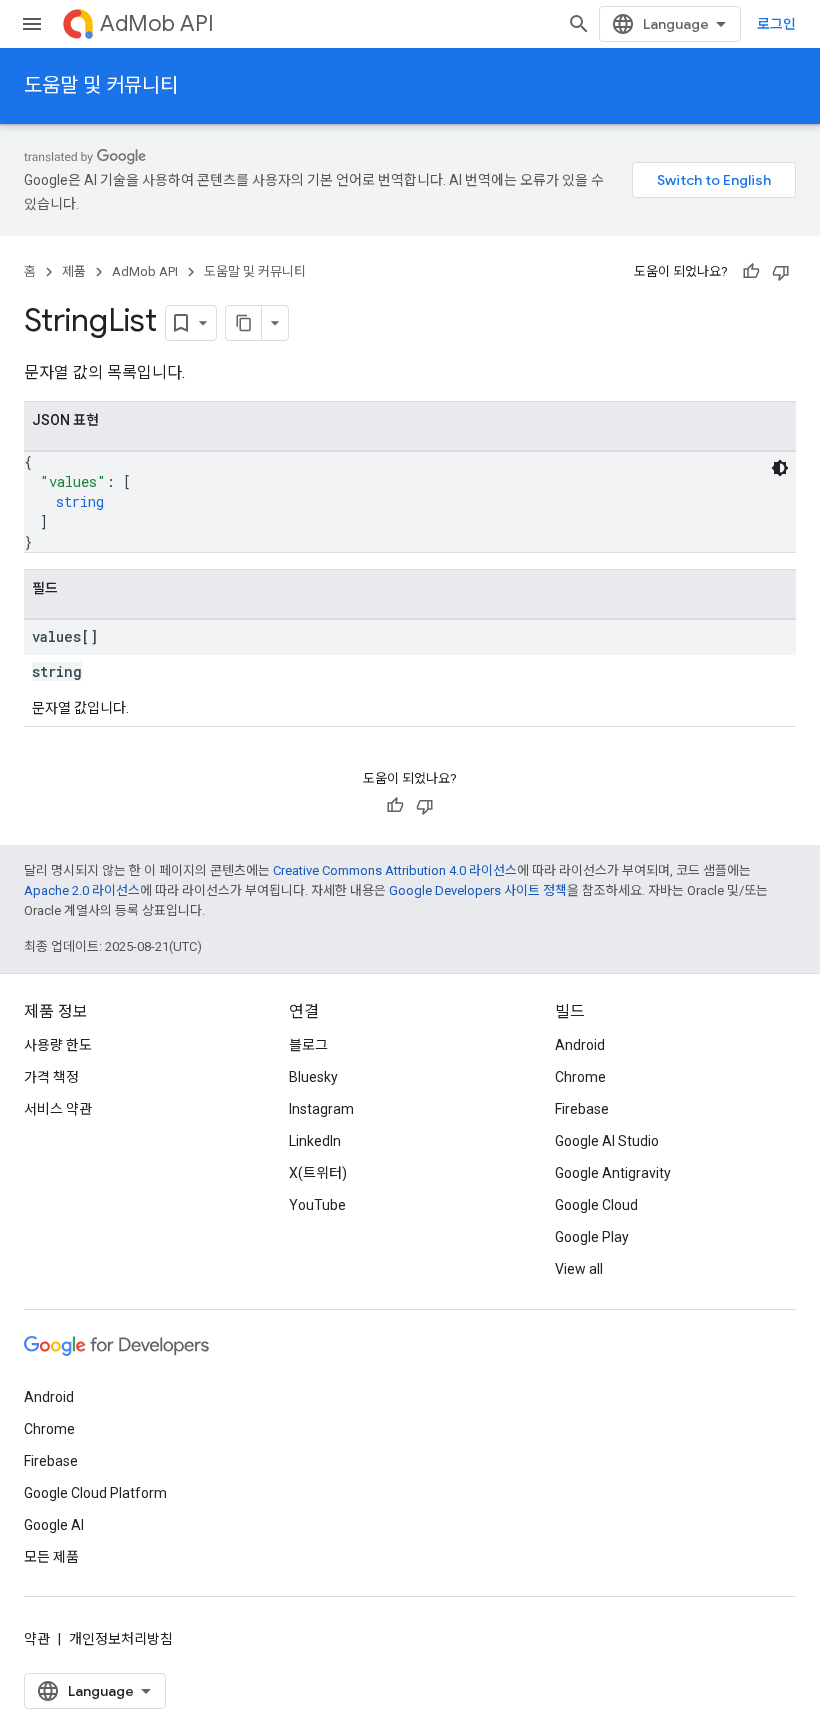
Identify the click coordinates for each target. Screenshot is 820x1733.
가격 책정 (51, 1077)
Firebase (582, 1109)
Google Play (592, 1237)
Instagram (321, 1109)
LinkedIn (315, 1141)
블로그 (308, 1045)
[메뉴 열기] (32, 24)
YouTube (317, 1205)
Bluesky (313, 1077)
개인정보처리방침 (121, 1639)
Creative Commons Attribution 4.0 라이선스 (395, 870)
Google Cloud (596, 1205)
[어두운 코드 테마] (780, 468)
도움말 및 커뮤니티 (101, 85)
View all (579, 1269)
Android (580, 1045)
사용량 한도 (58, 1045)
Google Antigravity (613, 1173)
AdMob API (157, 23)
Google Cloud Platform (95, 1493)
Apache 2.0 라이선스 (82, 890)
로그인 (776, 24)
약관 (37, 1639)
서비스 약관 (58, 1109)
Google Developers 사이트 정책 (478, 890)
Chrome (580, 1077)
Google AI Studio (607, 1141)
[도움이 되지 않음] (781, 272)
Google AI (54, 1525)
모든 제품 (51, 1557)
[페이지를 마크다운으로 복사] (244, 323)
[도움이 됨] (751, 272)
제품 (74, 271)
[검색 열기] (579, 24)
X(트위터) (318, 1173)
